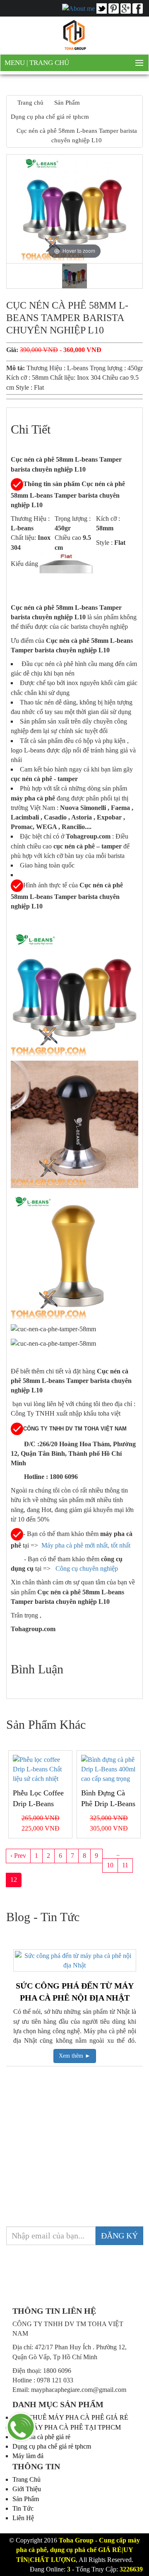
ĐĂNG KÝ (119, 2236)
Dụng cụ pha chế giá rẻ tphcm (52, 2446)
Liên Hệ (23, 2518)
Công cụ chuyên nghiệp (88, 1568)
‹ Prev (18, 1856)
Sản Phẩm (26, 2499)
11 (125, 1865)
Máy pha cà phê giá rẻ (41, 2437)
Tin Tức (23, 2508)
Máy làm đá (28, 2456)
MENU (16, 63)
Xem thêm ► (75, 2056)
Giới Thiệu (27, 2489)
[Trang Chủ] (74, 35)
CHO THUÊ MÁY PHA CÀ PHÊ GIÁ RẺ (70, 2417)
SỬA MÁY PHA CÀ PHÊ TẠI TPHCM (67, 2427)
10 (110, 1865)
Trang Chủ (49, 63)
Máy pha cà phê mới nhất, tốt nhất (86, 1545)
